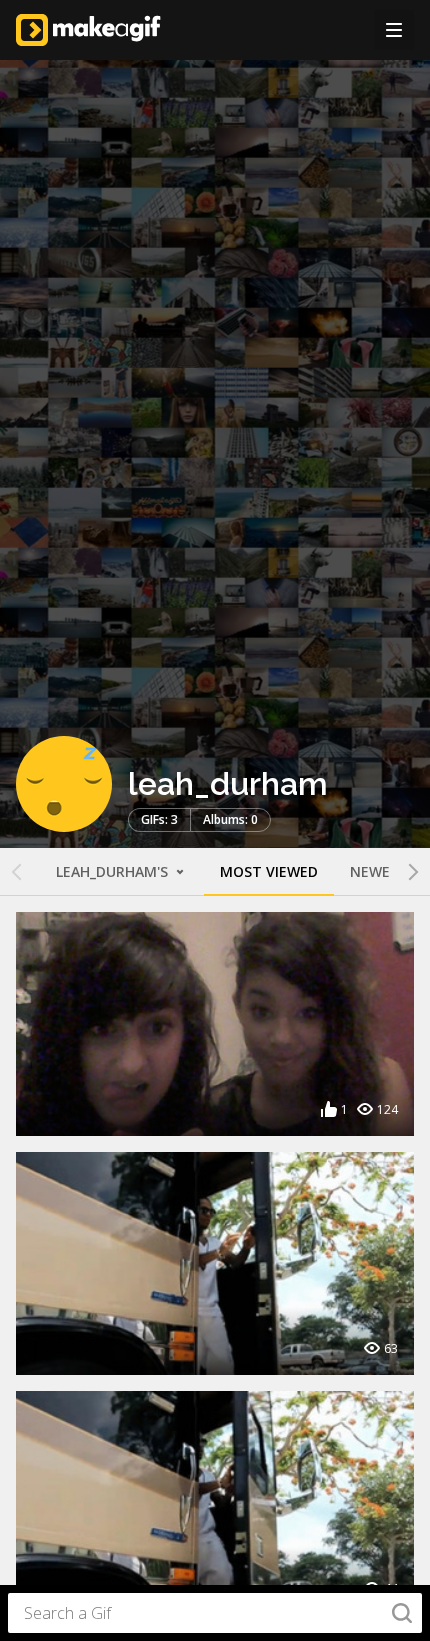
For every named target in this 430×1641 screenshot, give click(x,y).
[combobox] (215, 1613)
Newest (379, 871)
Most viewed (269, 871)
